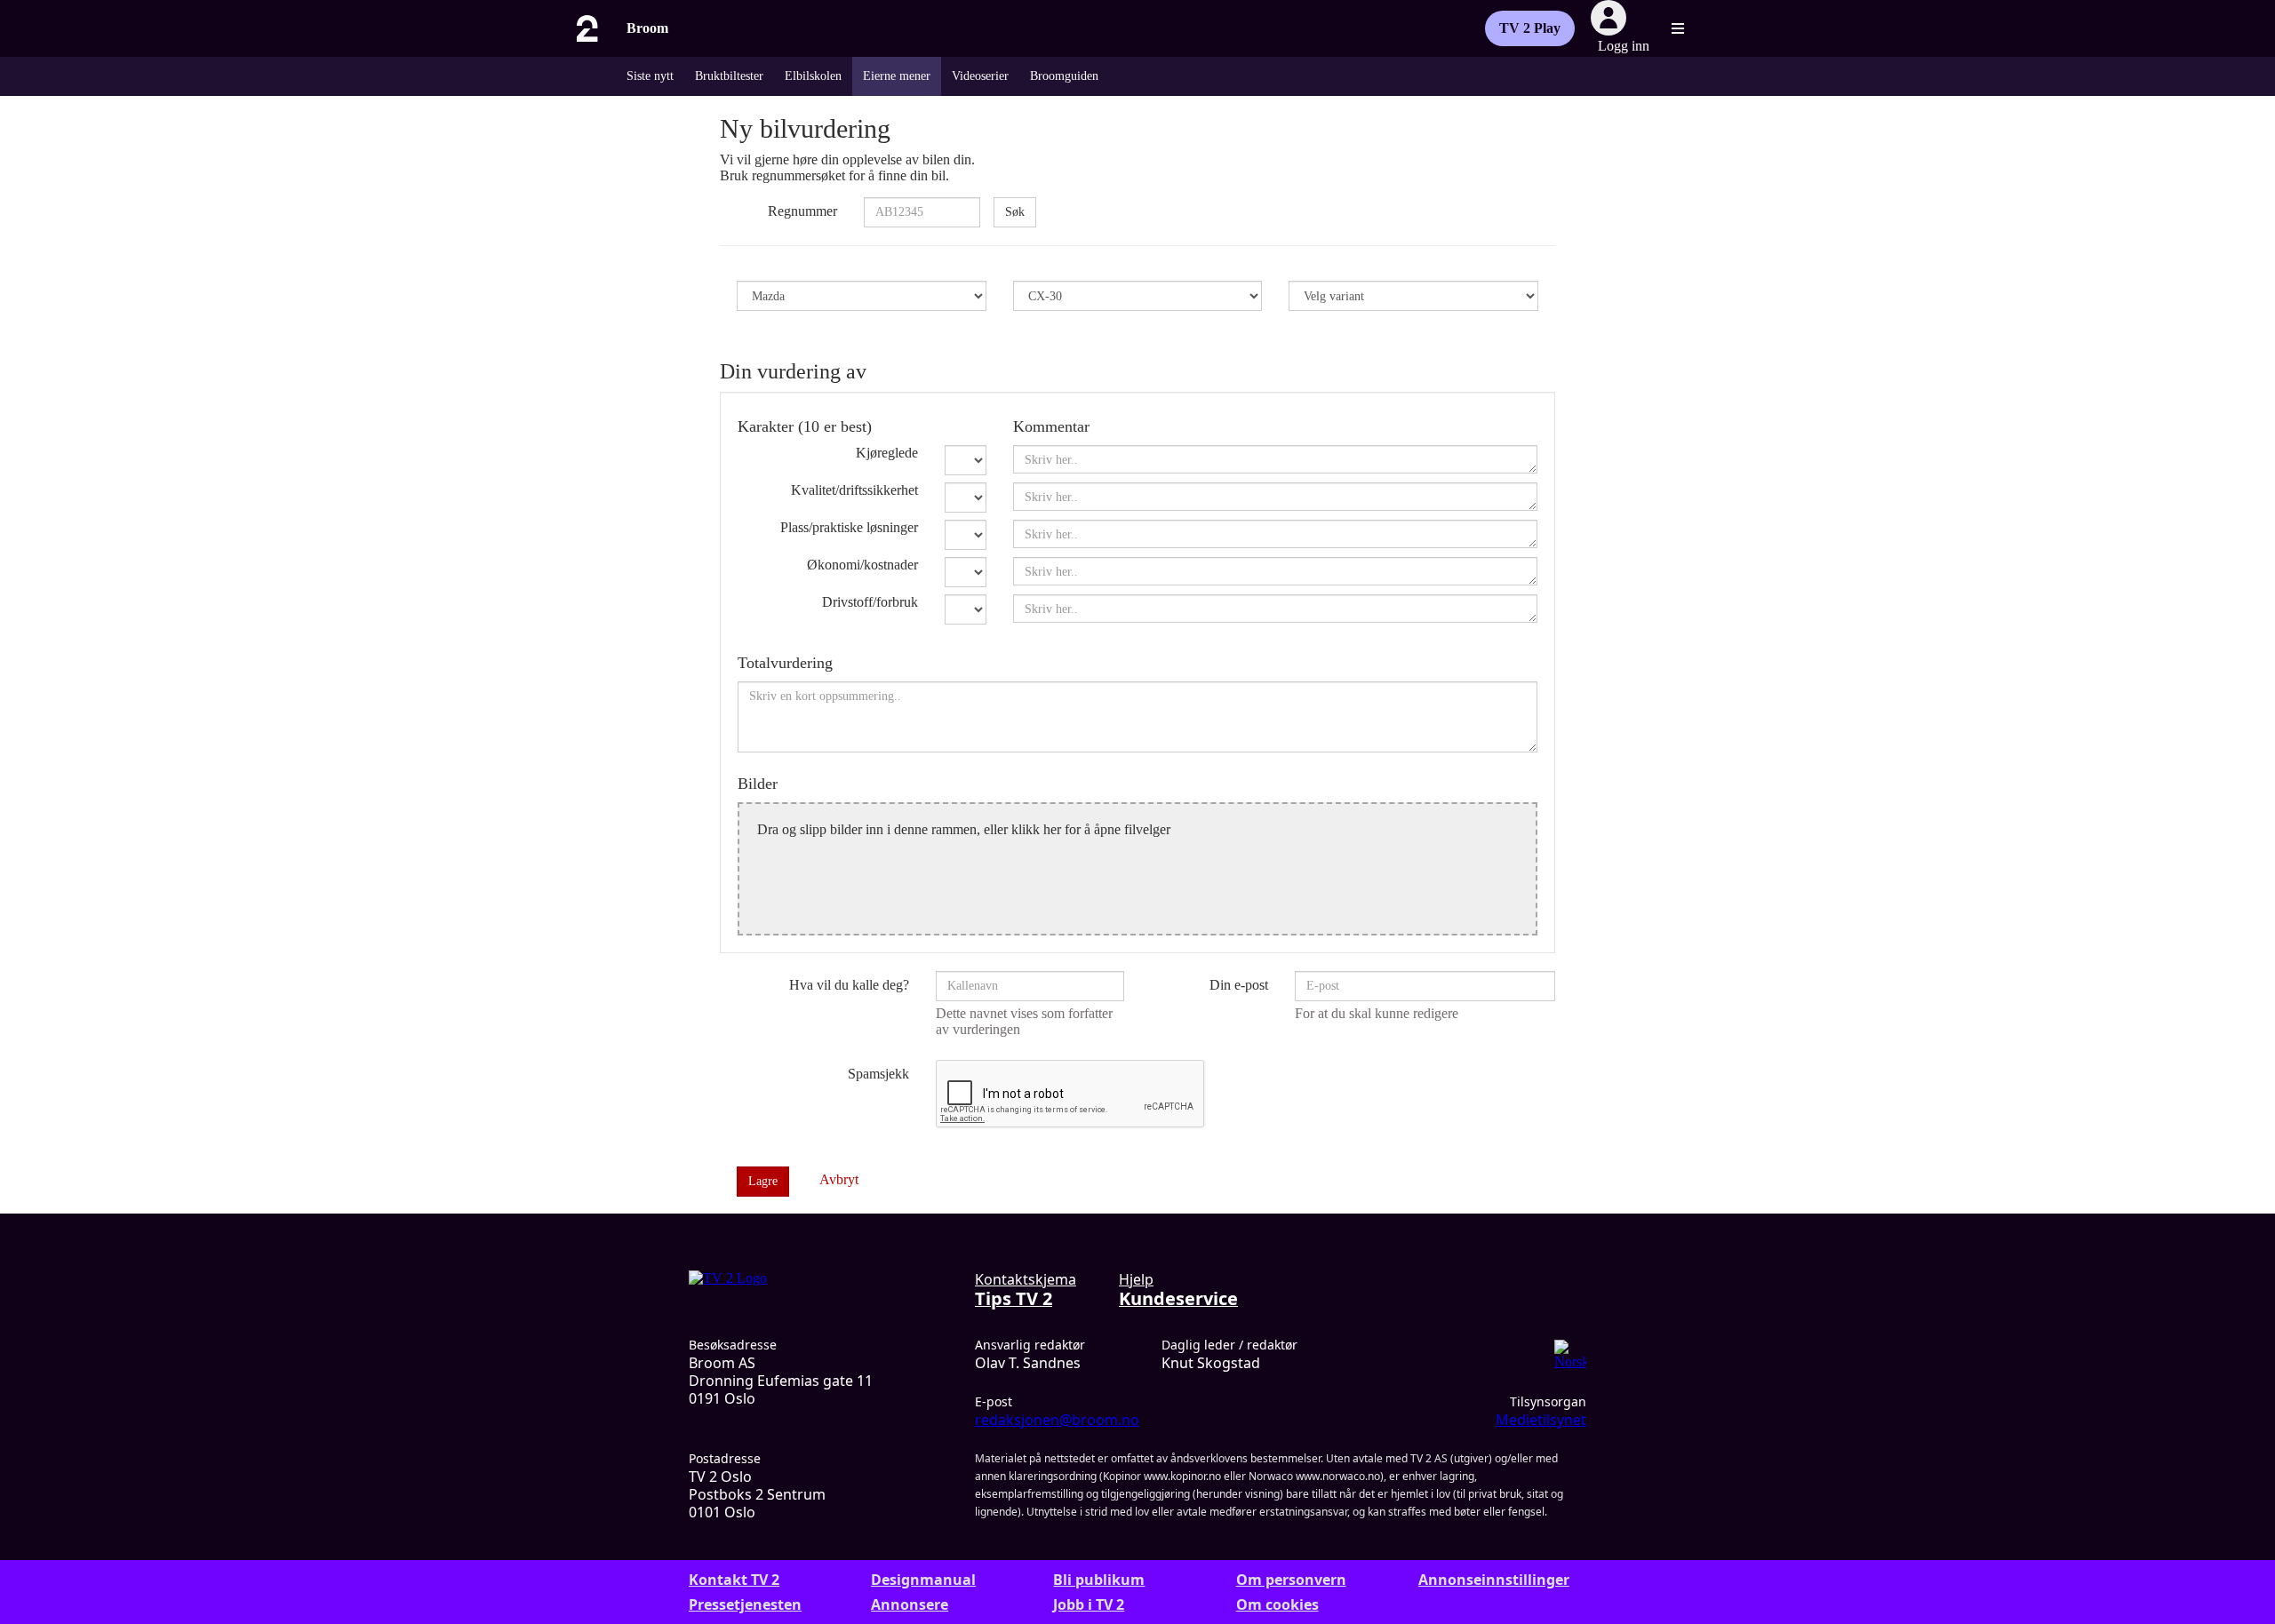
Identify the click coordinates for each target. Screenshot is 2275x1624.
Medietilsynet (1541, 1420)
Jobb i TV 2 (1089, 1604)
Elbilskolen (813, 76)
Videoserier (980, 76)
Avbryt (839, 1179)
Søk (1015, 212)
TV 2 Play (1530, 28)
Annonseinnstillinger (1494, 1580)
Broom (647, 28)
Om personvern (1291, 1580)
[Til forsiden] (586, 28)
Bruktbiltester (729, 76)
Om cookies (1277, 1604)
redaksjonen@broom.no (1057, 1420)
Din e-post (1239, 985)
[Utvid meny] (1678, 28)
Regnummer (802, 211)
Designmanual (923, 1580)
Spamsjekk (878, 1074)
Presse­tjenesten (745, 1604)
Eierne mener (897, 76)
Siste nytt (650, 76)
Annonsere (910, 1604)
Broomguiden (1064, 76)
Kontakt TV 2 (734, 1580)
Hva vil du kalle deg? (849, 985)
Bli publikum (1099, 1580)
